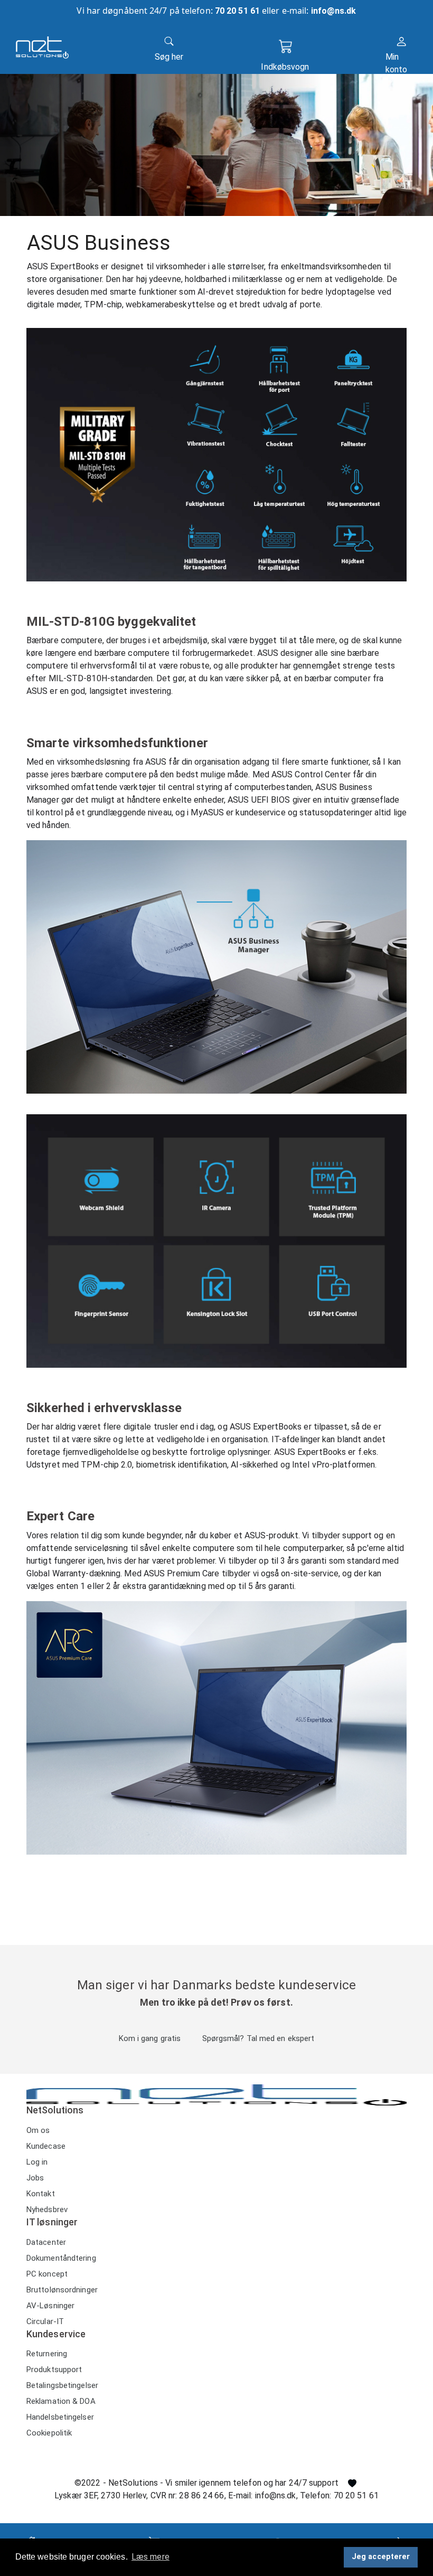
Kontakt (41, 2194)
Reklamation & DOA (61, 2401)
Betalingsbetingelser (62, 2385)
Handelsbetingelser (60, 2417)
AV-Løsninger (50, 2306)
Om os (38, 2130)
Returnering (47, 2354)
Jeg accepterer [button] (381, 2557)
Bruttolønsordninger (62, 2290)
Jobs (35, 2178)
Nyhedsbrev (47, 2210)
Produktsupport (54, 2370)
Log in (37, 2162)
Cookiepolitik (49, 2433)
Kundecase (46, 2146)
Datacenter (46, 2242)
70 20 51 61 (237, 11)
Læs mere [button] (150, 2557)
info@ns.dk (334, 11)
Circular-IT (45, 2321)
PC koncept (47, 2274)
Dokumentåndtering (61, 2258)
